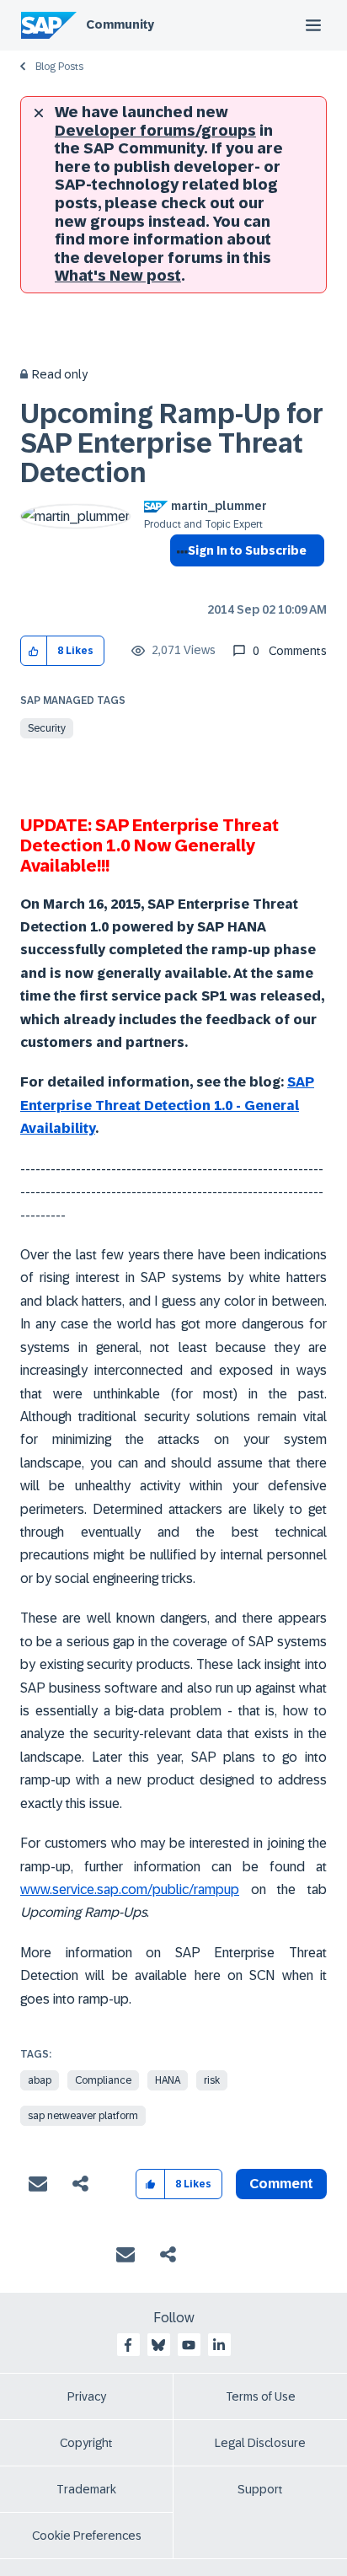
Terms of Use (261, 2396)
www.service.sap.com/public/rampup (130, 1889)
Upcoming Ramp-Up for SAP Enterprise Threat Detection (172, 443)
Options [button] (179, 581)
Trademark (86, 2489)
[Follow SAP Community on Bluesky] (158, 2345)
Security (47, 728)
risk (212, 2080)
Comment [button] (281, 2184)
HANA (168, 2080)
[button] (34, 651)
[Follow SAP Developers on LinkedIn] (219, 2345)
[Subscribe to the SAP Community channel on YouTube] (189, 2345)
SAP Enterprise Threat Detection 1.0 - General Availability (167, 1105)
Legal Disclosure (260, 2443)
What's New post (118, 276)
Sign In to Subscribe (247, 550)
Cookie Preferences (87, 2536)
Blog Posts (59, 67)
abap (40, 2080)
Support (260, 2489)
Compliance (103, 2080)
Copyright (86, 2443)
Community (120, 24)
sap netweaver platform (83, 2116)
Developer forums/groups (155, 131)
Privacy (87, 2396)
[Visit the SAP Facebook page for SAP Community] (128, 2345)
